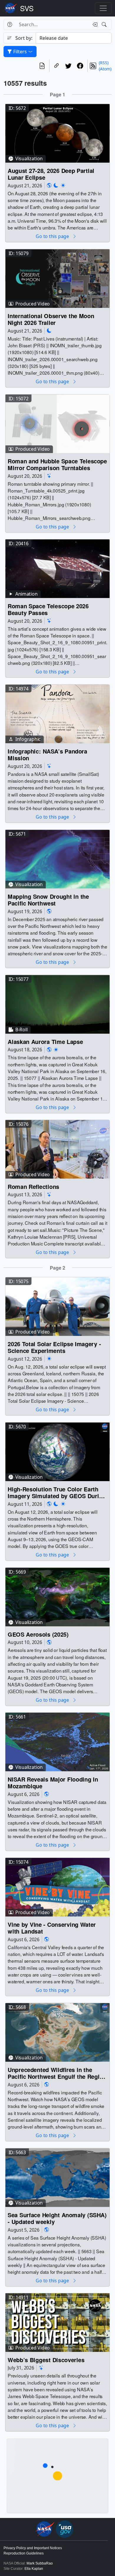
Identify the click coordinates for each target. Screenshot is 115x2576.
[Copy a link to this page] (57, 66)
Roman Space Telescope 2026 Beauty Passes (48, 610)
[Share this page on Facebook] (80, 66)
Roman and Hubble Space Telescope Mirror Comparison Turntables (57, 464)
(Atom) (105, 69)
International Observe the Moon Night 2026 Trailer (51, 319)
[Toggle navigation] (103, 8)
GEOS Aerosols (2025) (38, 1634)
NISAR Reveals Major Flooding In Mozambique (53, 1783)
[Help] (10, 24)
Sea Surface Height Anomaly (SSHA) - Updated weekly (57, 2218)
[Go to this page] (57, 133)
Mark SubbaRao (40, 2563)
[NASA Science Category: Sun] (63, 185)
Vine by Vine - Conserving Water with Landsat (52, 1928)
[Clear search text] (94, 24)
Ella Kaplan (34, 2569)
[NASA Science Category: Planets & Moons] (56, 185)
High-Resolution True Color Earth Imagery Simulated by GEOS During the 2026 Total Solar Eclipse (57, 1492)
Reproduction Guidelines (24, 2553)
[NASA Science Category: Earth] (49, 185)
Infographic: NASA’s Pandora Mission (47, 755)
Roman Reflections (33, 1187)
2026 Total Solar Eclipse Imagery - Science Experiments (54, 1347)
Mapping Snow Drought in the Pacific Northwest (48, 900)
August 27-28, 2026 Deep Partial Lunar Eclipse (51, 174)
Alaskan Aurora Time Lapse (45, 1041)
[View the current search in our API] (42, 66)
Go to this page (53, 236)
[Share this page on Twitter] (68, 66)
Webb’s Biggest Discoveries (46, 2360)
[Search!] (105, 24)
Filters (20, 52)
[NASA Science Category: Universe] (49, 476)
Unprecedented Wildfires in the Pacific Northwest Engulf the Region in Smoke (57, 2073)
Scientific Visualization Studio (27, 8)
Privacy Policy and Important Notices (33, 2548)
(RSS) (104, 63)
